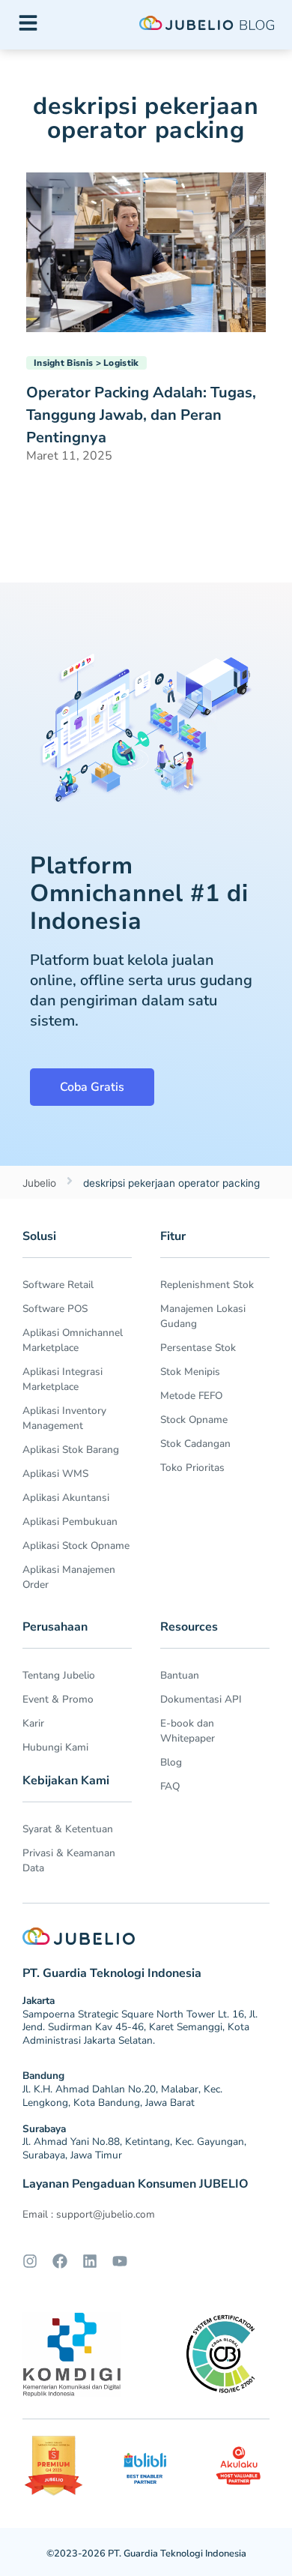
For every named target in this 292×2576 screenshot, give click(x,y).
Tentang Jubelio (59, 1675)
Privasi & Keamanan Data (69, 1860)
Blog (171, 1762)
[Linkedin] (90, 2261)
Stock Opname (194, 1420)
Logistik (121, 363)
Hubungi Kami (55, 1747)
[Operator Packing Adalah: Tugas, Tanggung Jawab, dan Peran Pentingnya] (146, 251)
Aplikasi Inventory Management (64, 1418)
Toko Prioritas (192, 1468)
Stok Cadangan (195, 1444)
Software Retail (58, 1285)
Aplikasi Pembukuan (70, 1522)
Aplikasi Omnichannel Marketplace (73, 1340)
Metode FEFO (191, 1396)
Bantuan (180, 1675)
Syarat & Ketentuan (68, 1829)
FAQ (170, 1786)
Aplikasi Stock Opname (76, 1546)
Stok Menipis (190, 1372)
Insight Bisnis (63, 363)
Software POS (55, 1309)
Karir (33, 1723)
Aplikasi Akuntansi (66, 1498)
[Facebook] (60, 2261)
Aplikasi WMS (55, 1474)
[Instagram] (30, 2261)
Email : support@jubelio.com (89, 2214)
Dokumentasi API (201, 1699)
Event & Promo (58, 1699)
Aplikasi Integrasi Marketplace (63, 1379)
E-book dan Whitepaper (188, 1731)
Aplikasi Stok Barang (71, 1450)
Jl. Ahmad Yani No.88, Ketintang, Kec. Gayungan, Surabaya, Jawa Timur (134, 2148)
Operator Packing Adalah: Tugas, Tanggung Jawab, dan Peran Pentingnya (141, 415)
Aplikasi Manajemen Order (69, 1577)
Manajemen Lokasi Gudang (203, 1316)
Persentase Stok (198, 1348)
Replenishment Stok (207, 1285)
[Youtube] (120, 2261)
